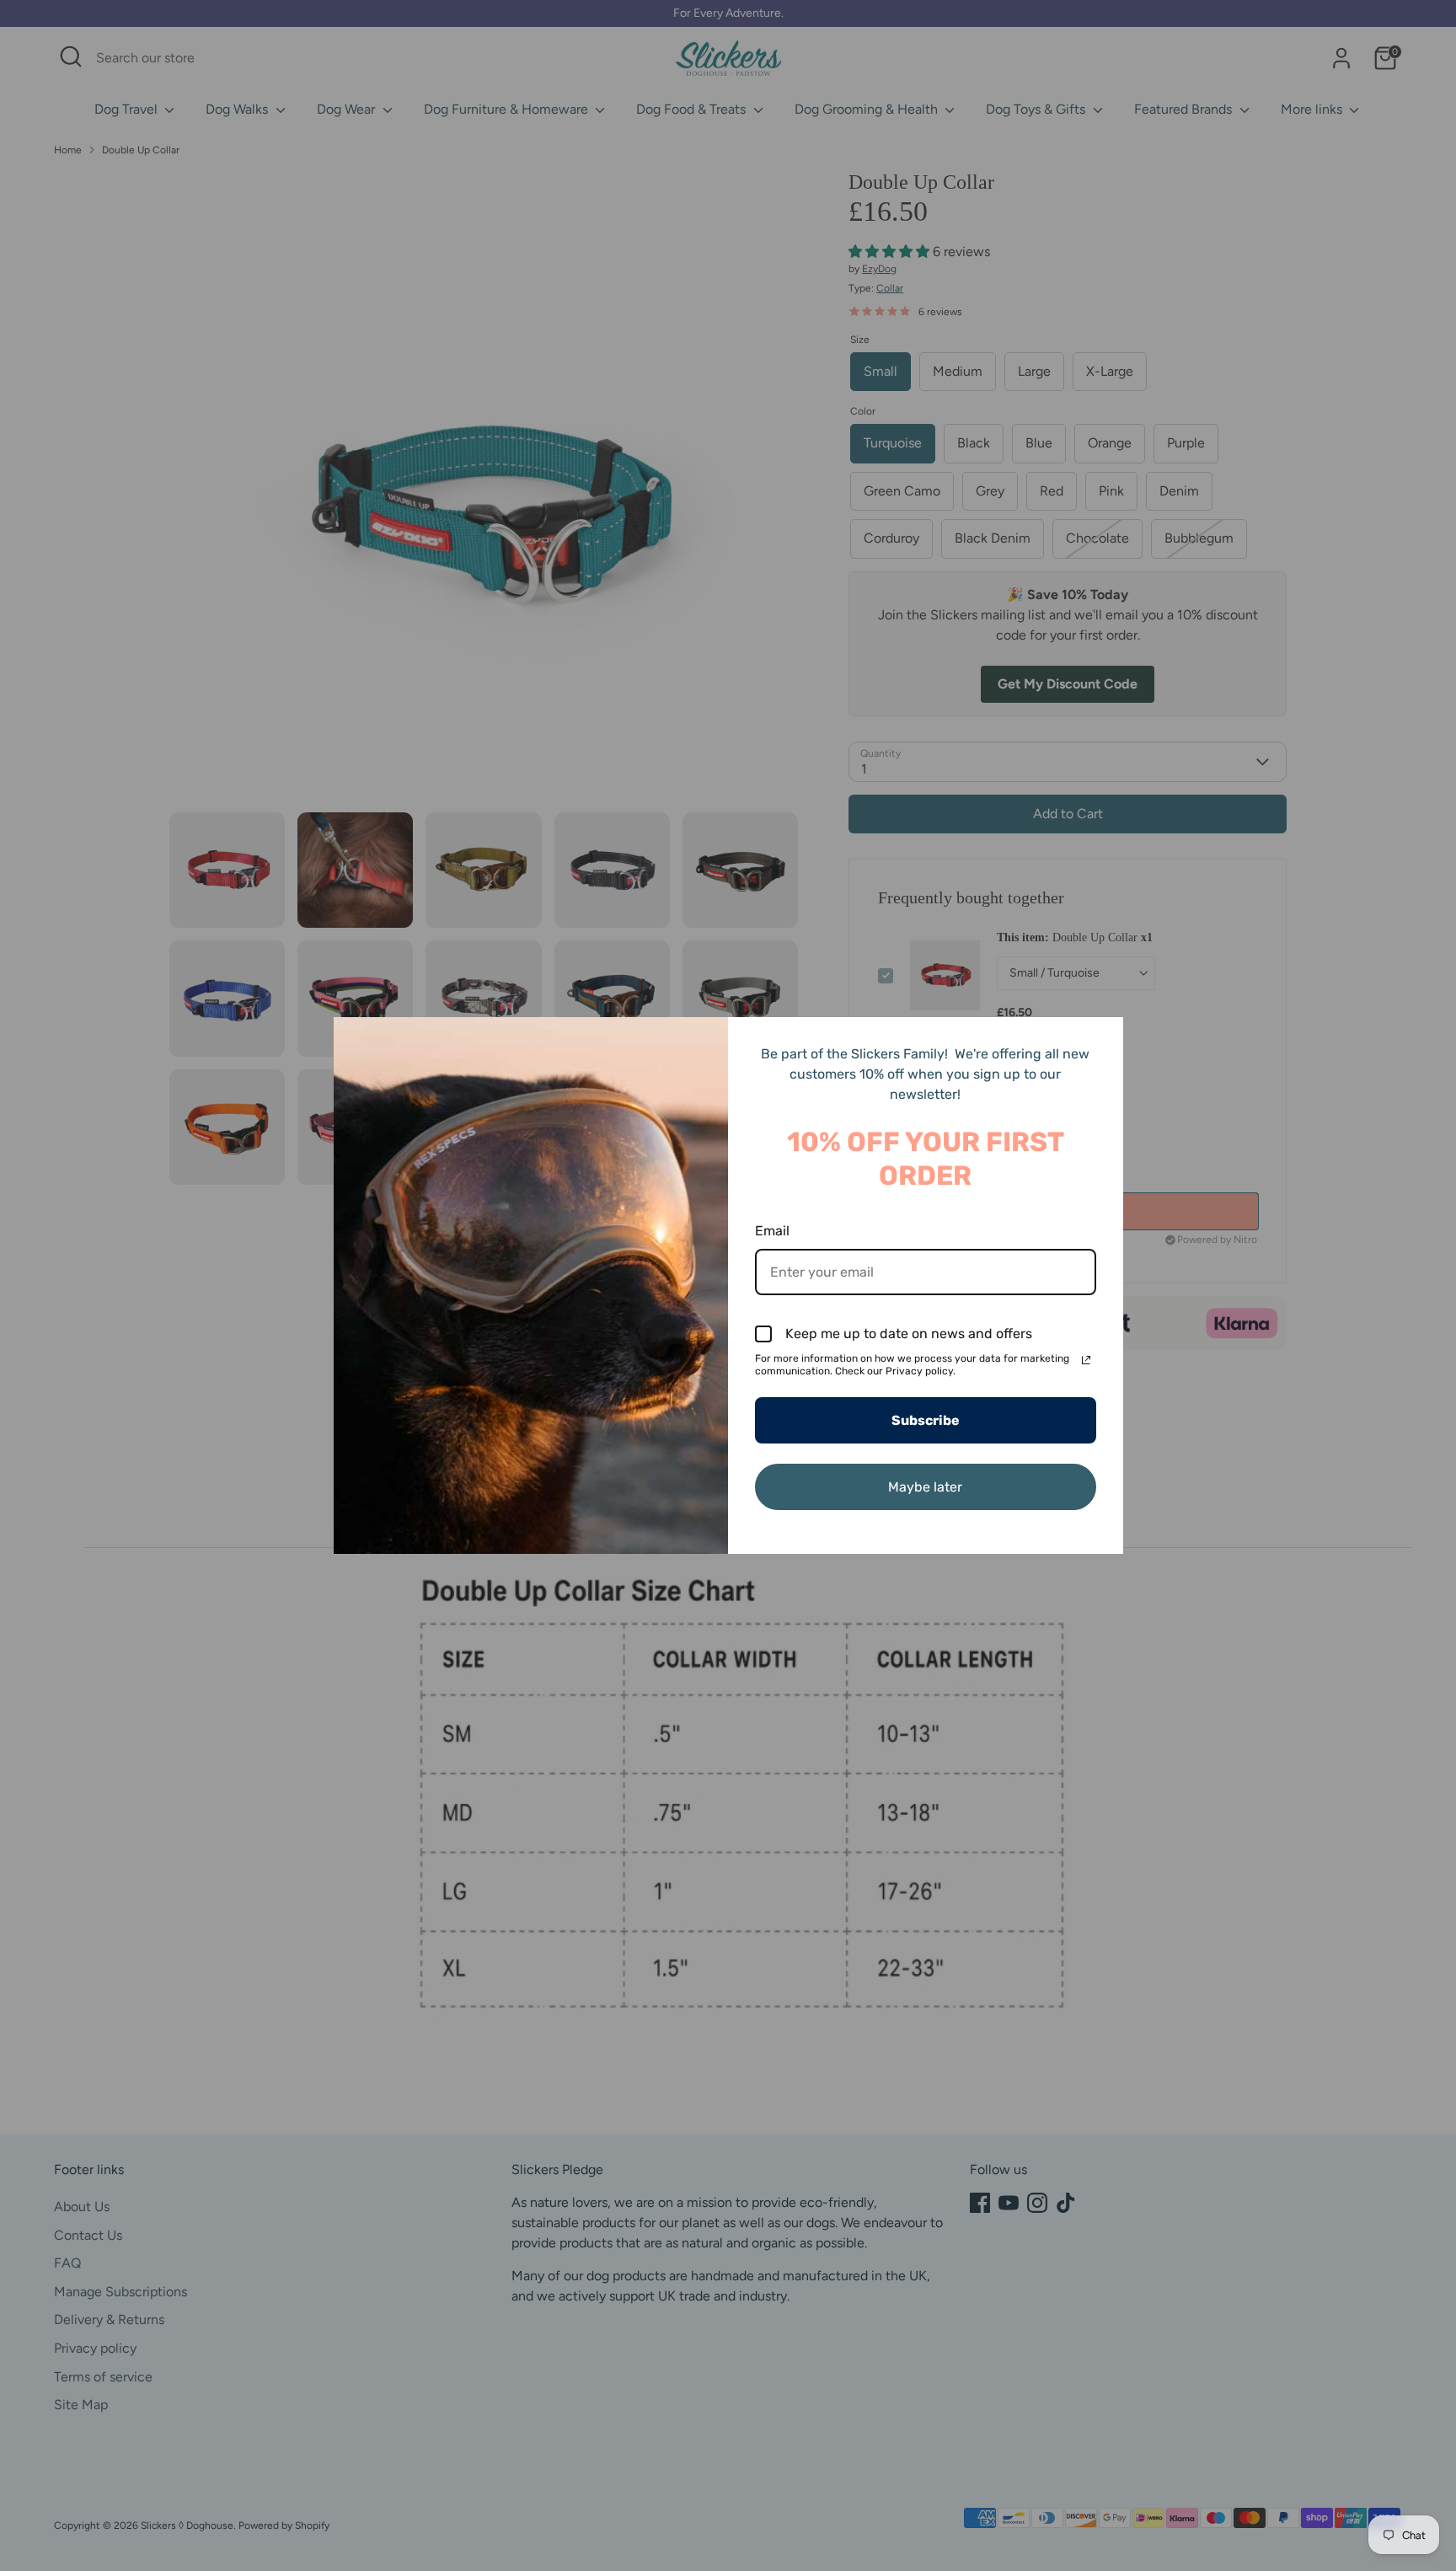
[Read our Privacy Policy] (1086, 1360)
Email (772, 1231)
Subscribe (926, 1420)
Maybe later (925, 1487)
